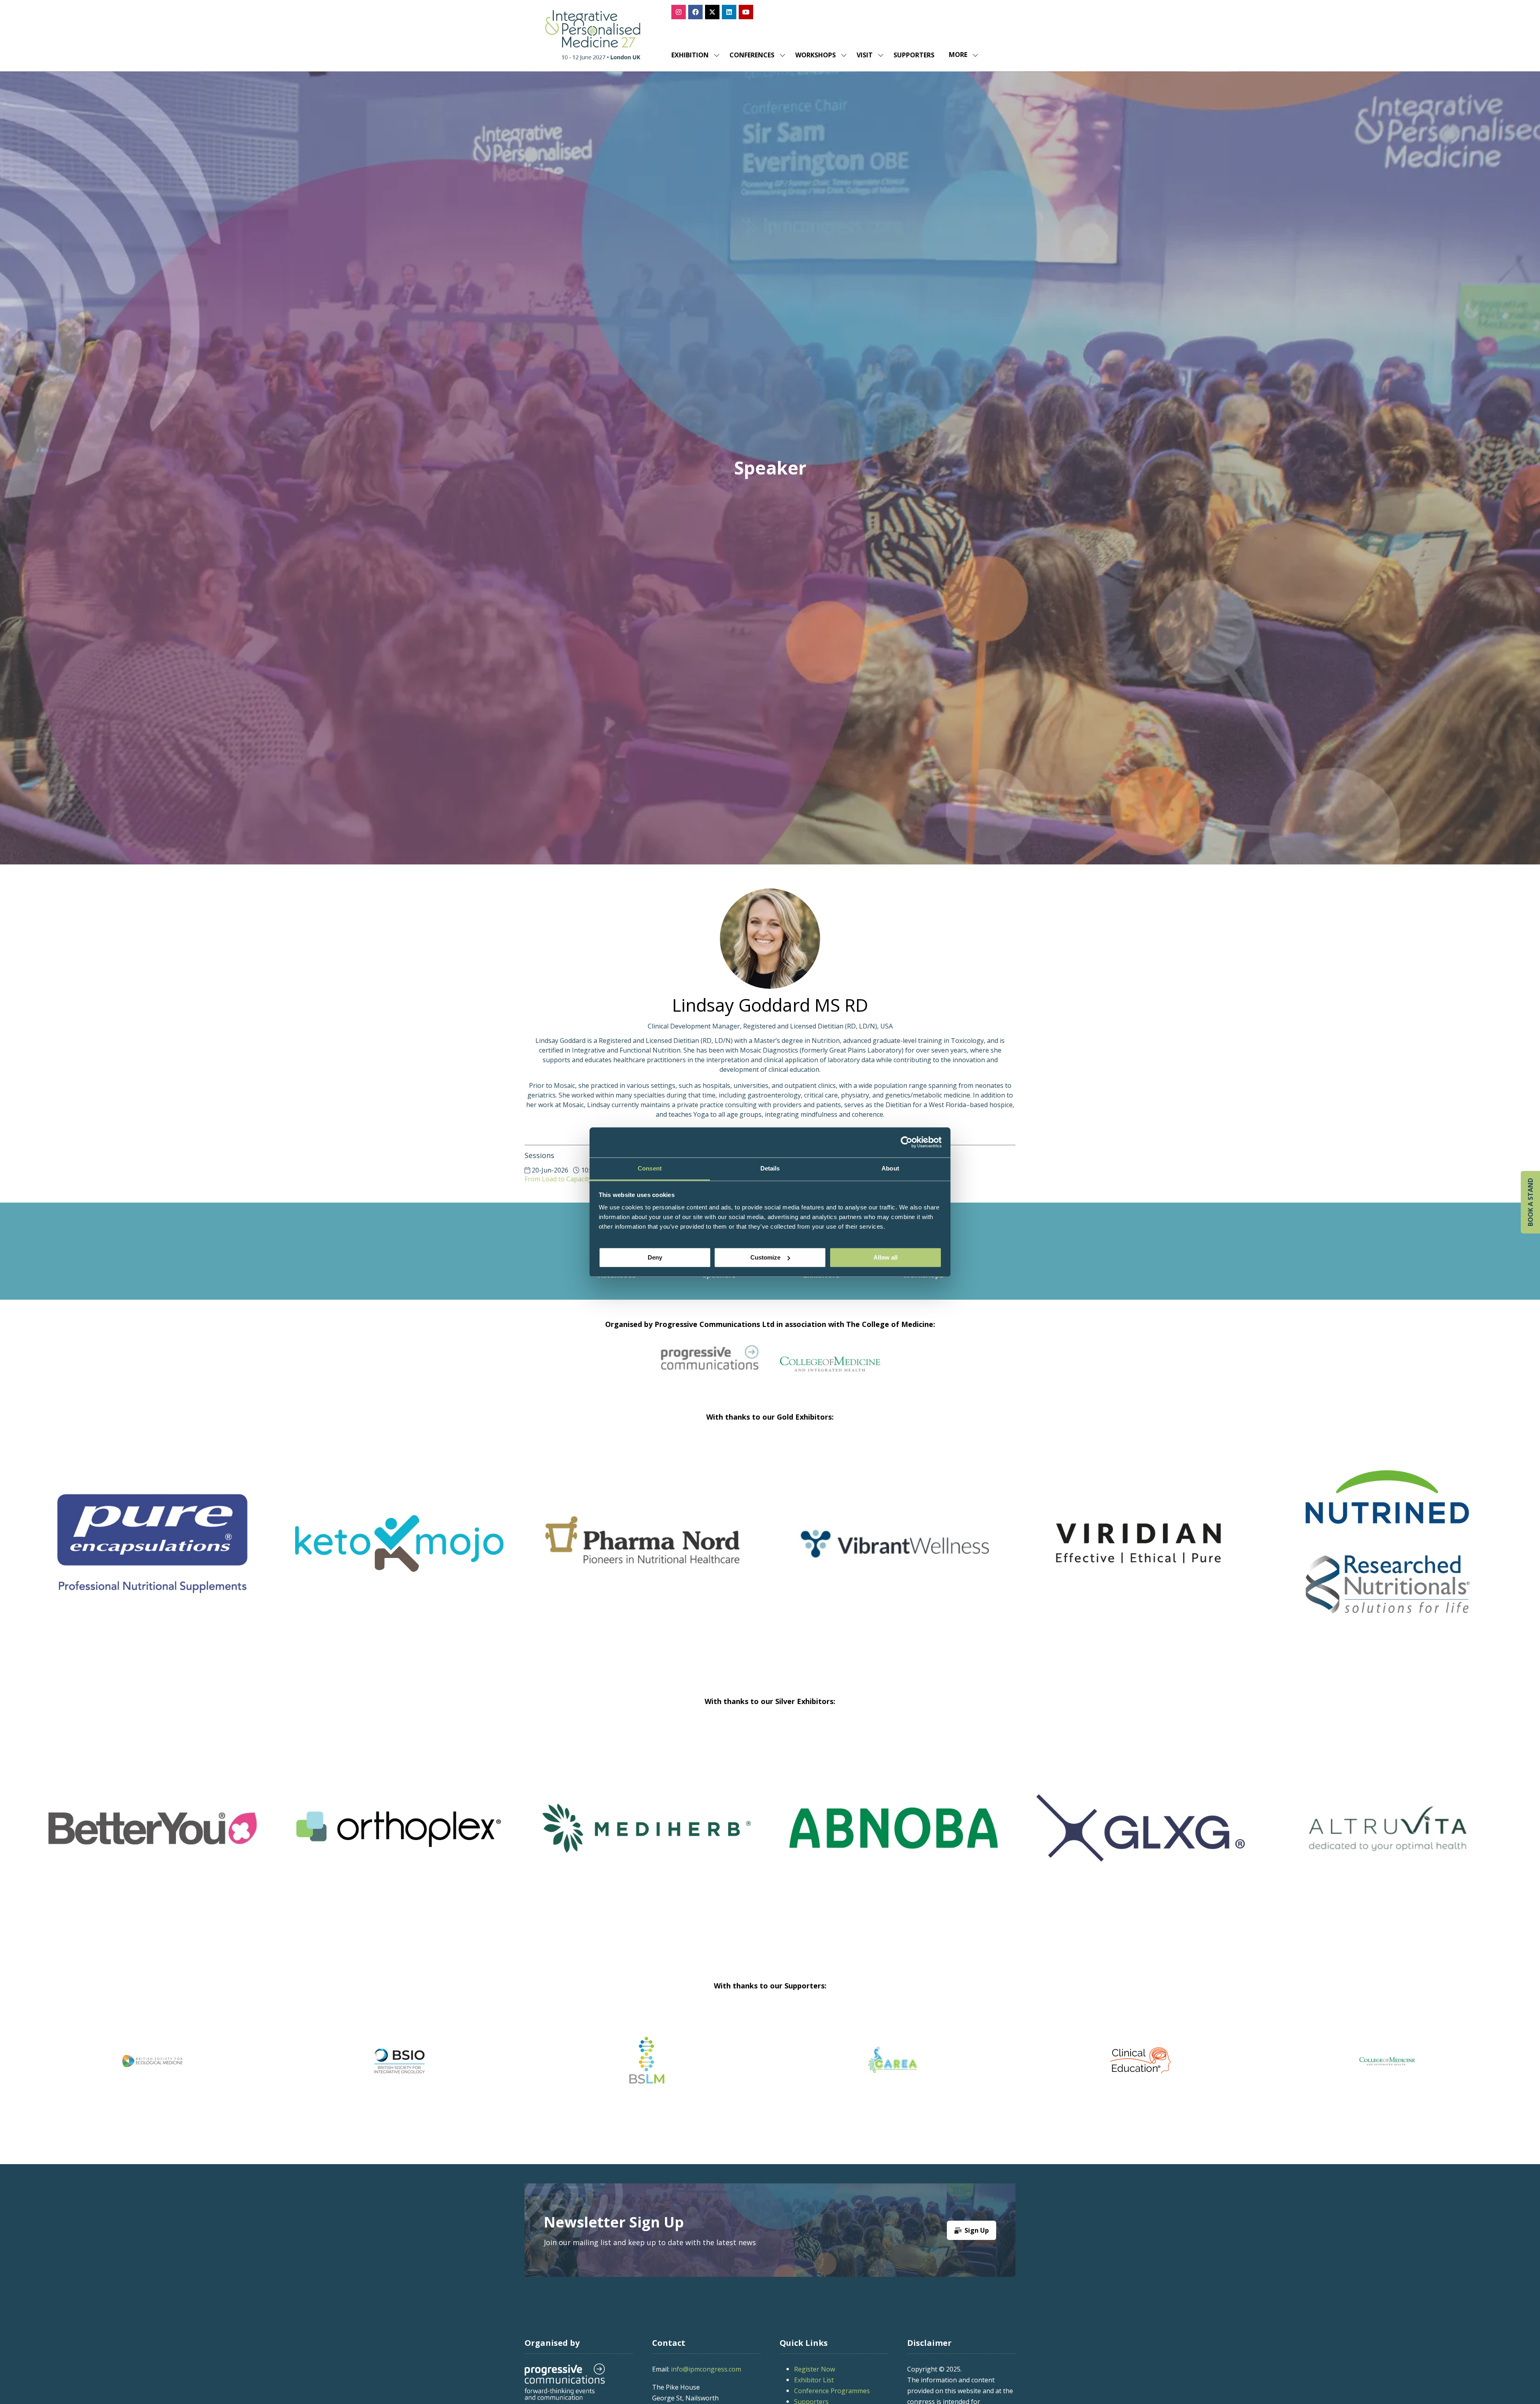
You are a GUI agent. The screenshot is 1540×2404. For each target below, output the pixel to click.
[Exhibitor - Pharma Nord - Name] (1141, 1553)
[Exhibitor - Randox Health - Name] (152, 1553)
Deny (655, 1257)
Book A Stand (1530, 1202)
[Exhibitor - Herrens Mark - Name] (1252, 1838)
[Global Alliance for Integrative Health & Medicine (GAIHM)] (188, 2061)
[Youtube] (746, 12)
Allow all (885, 1257)
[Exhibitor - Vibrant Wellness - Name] (1388, 1553)
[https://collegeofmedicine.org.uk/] (830, 1369)
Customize (765, 1257)
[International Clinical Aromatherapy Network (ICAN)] (1177, 2061)
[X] (712, 12)
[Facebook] (695, 12)
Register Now (815, 2369)
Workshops (816, 55)
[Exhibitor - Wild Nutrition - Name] (511, 1838)
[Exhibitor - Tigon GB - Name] (264, 1838)
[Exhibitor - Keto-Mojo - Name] (894, 1553)
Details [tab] (770, 1168)
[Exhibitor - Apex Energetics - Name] (399, 1553)
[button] (961, 55)
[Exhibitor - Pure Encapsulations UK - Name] (646, 1553)
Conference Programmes (832, 2391)
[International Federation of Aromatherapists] (1424, 2061)
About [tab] (890, 1168)
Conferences (752, 55)
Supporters (914, 55)
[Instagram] (679, 12)
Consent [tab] (650, 1168)
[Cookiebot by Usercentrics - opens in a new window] (907, 1142)
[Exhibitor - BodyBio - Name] (1005, 1838)
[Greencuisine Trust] (436, 2061)
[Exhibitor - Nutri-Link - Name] (758, 1838)
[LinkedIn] (729, 12)
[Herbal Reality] (930, 2061)
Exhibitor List (814, 2380)
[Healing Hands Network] (683, 2061)
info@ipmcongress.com (706, 2369)
